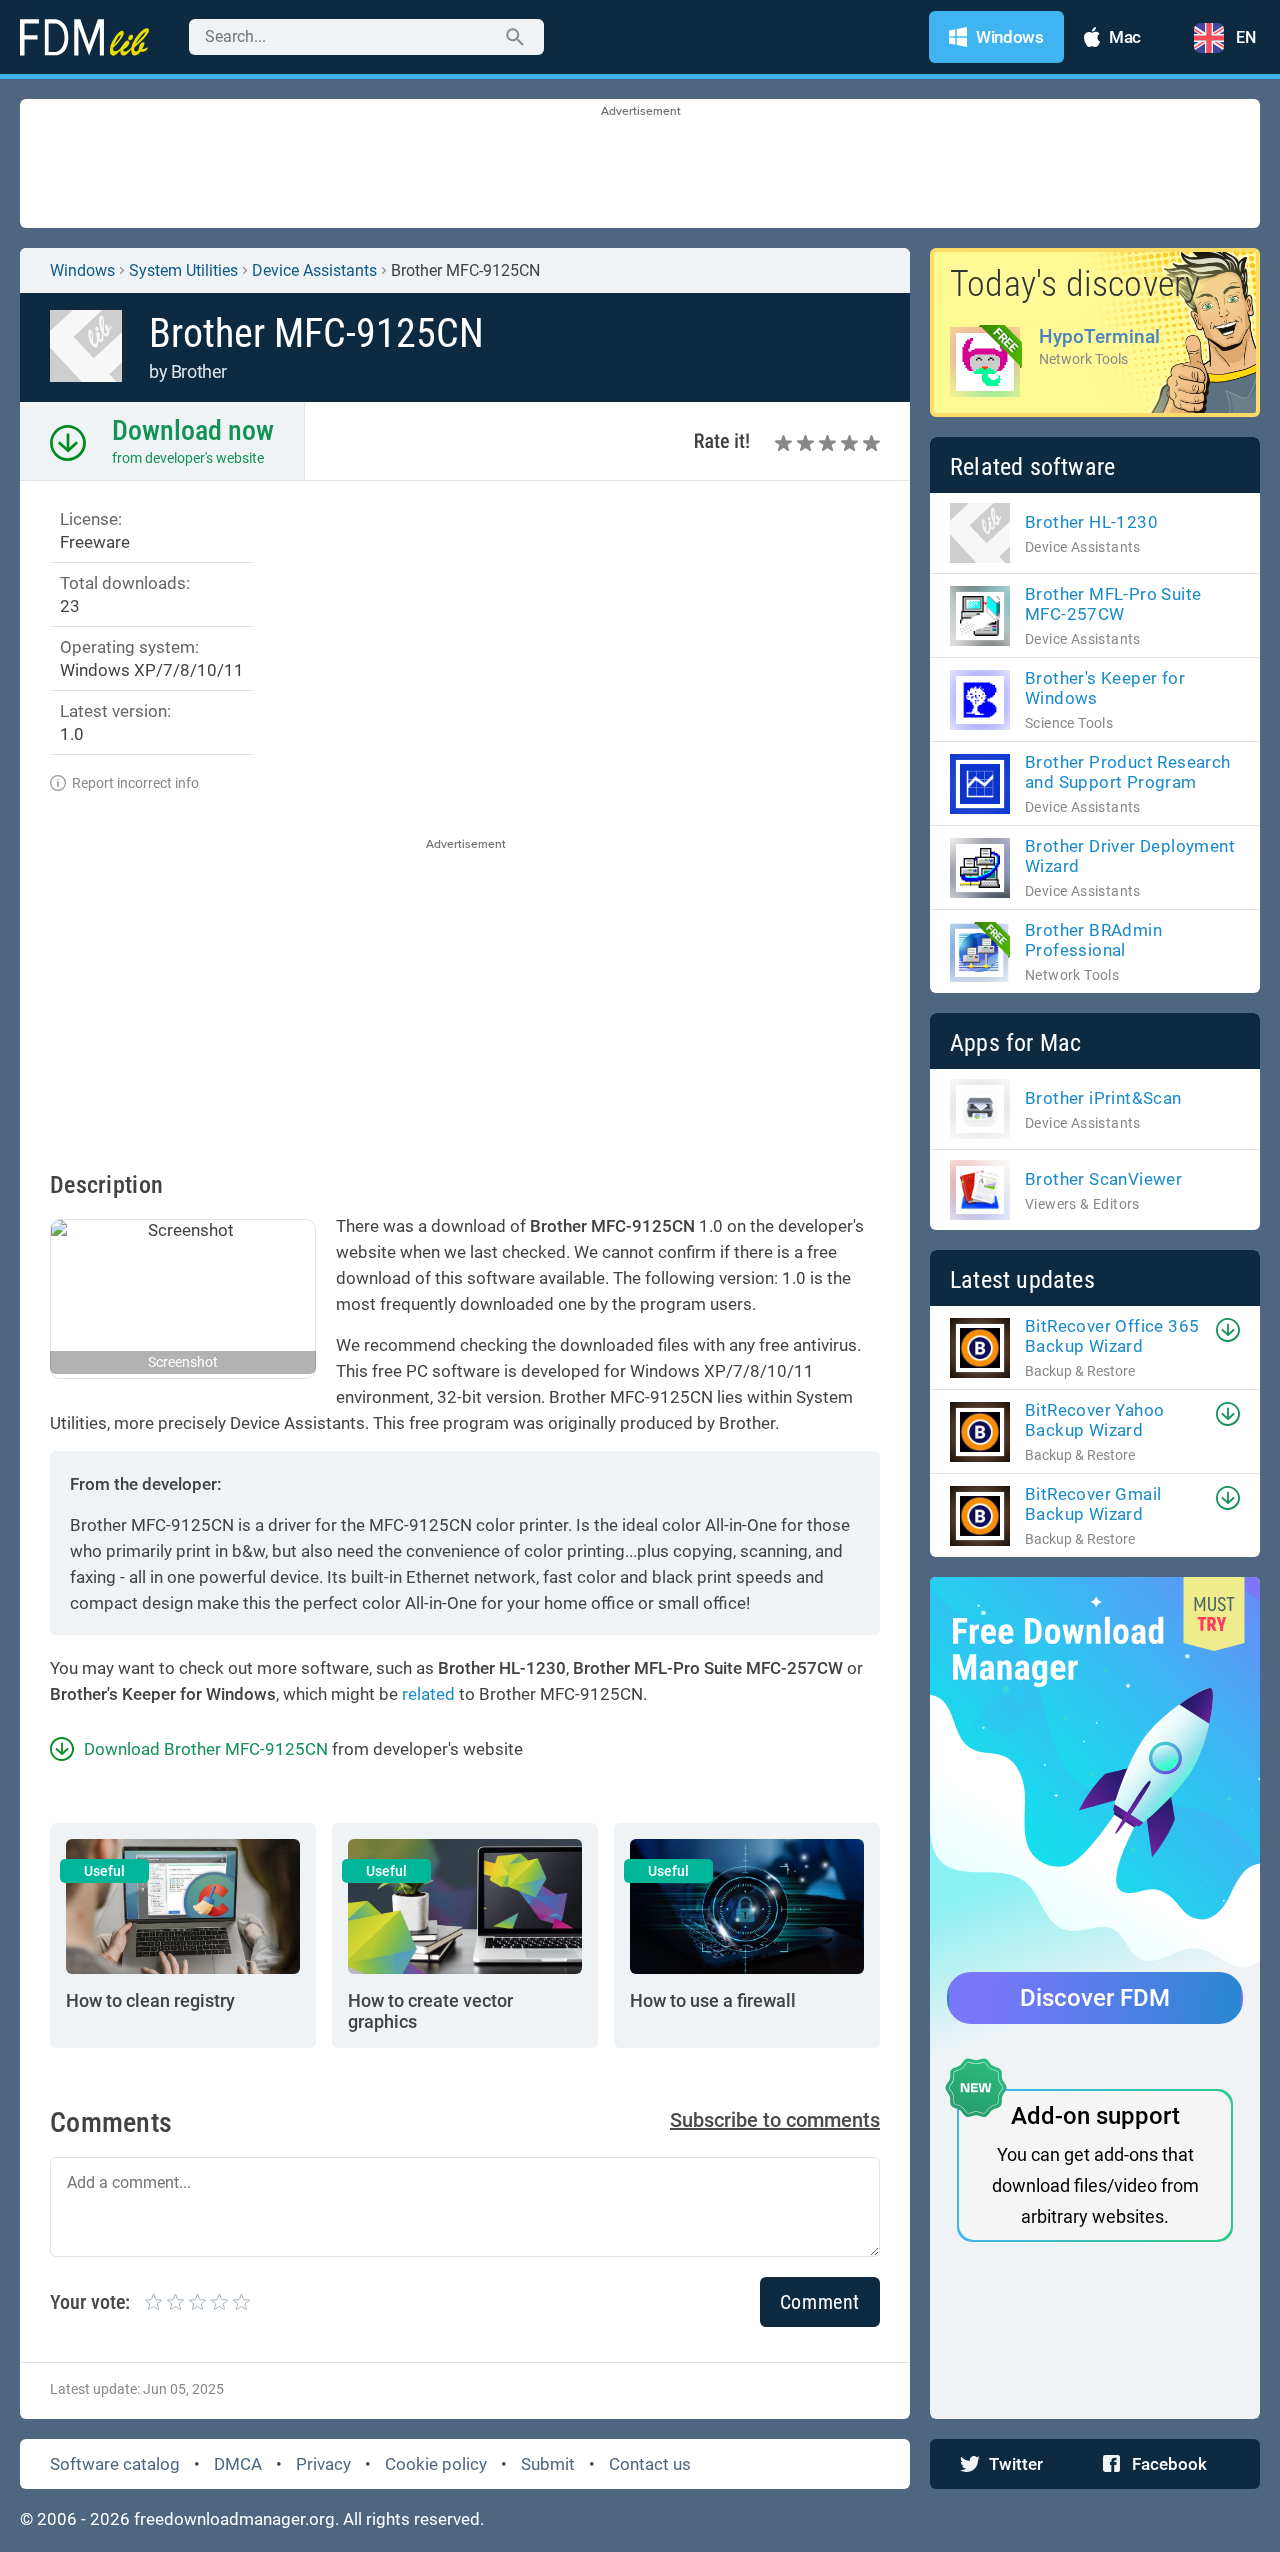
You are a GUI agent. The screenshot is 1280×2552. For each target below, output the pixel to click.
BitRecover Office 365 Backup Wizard (1112, 1336)
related (428, 1694)
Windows (82, 270)
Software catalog (115, 2464)
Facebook (1169, 2464)
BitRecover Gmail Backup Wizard (1093, 1504)
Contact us (650, 2464)
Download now (193, 430)
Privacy (323, 2464)
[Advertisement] (640, 165)
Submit (548, 2464)
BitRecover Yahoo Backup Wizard (1094, 1420)
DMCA (238, 2464)
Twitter (1016, 2464)
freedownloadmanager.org (234, 2519)
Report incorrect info (135, 783)
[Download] (1228, 1330)
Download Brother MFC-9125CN (206, 1749)
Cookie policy (436, 2464)
